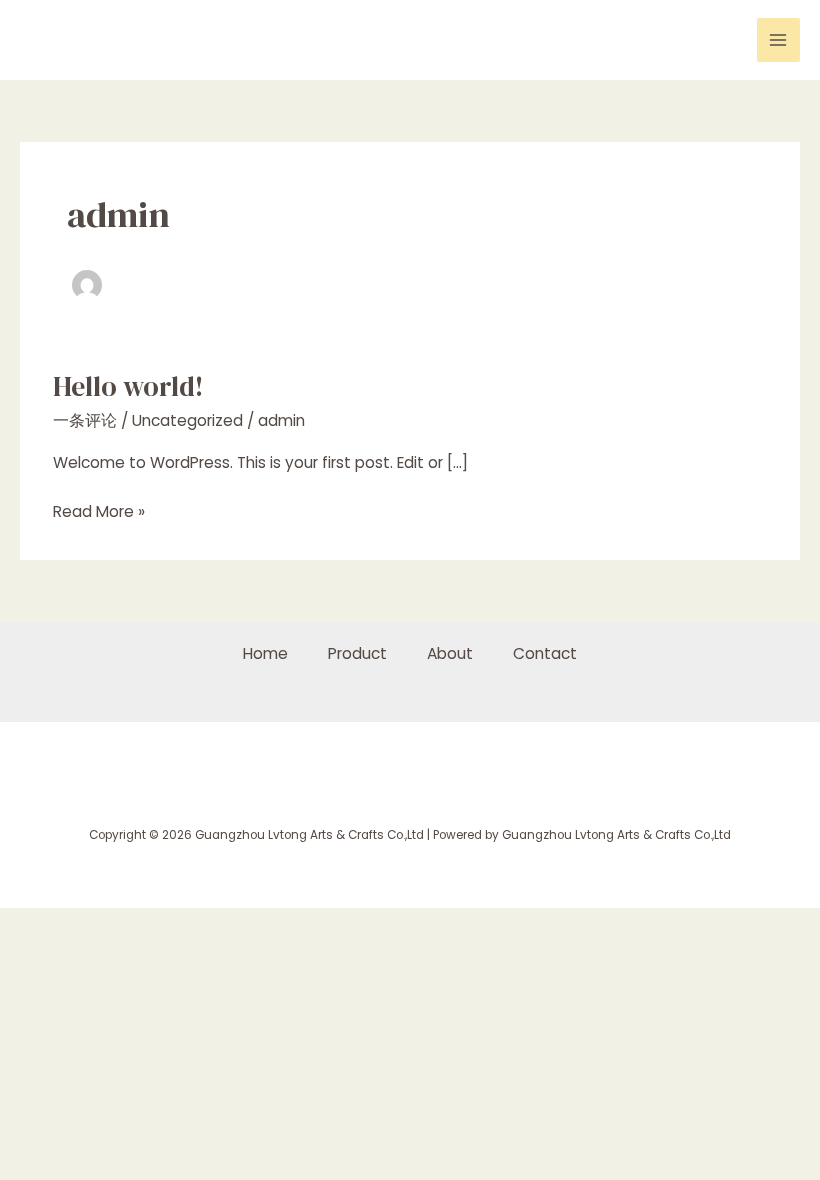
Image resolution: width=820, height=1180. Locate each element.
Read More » (99, 511)
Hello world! (128, 386)
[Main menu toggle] (778, 39)
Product (357, 653)
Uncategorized (187, 420)
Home (265, 653)
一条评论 (85, 420)
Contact (545, 653)
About (450, 653)
